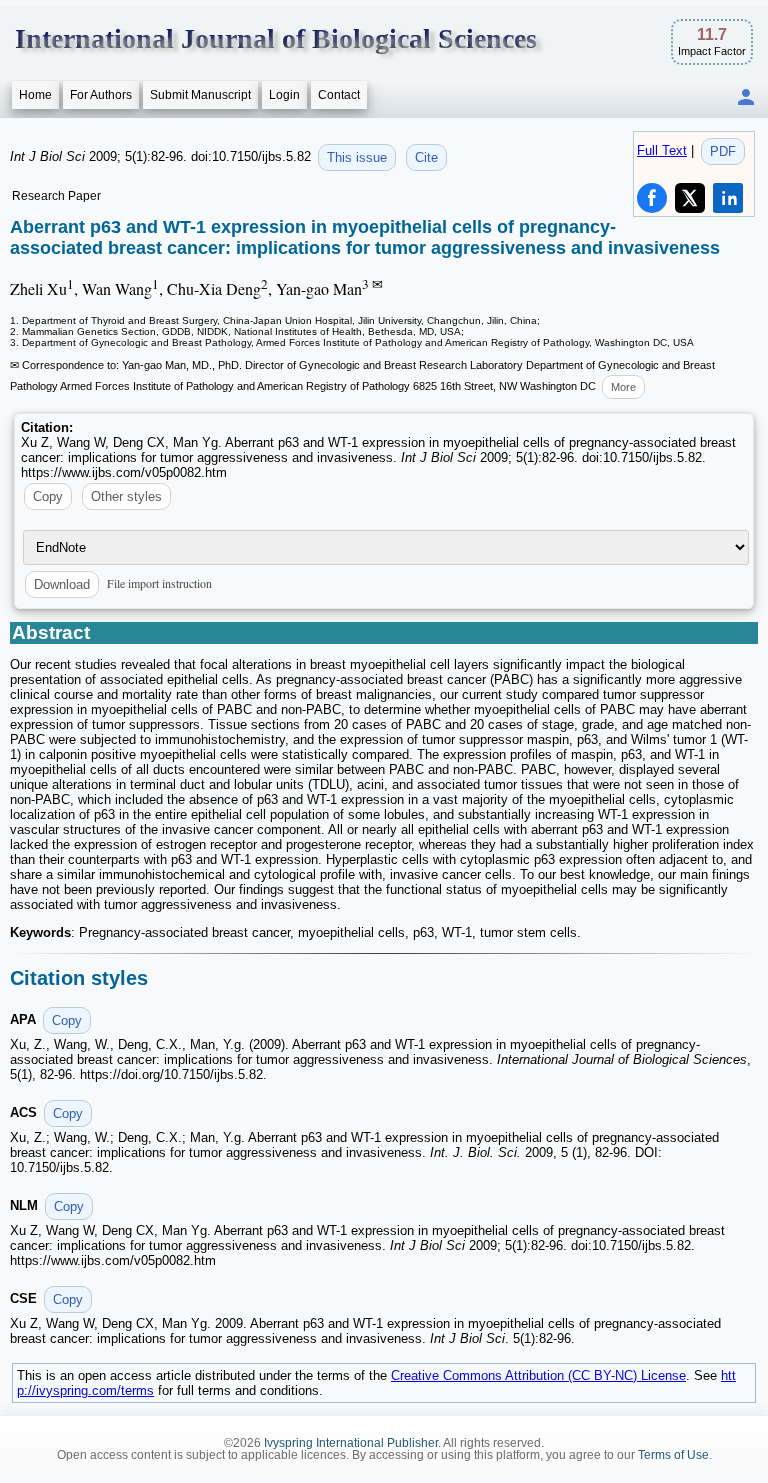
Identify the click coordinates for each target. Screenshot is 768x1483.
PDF (723, 151)
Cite (426, 157)
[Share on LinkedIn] (728, 198)
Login (284, 95)
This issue (357, 157)
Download (62, 584)
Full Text (662, 150)
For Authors (101, 95)
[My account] (746, 98)
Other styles (126, 496)
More (623, 387)
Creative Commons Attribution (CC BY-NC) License (538, 1375)
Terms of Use (673, 1455)
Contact (339, 95)
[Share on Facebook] (652, 198)
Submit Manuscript (200, 95)
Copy (48, 496)
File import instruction (159, 583)
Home (35, 95)
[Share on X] (690, 198)
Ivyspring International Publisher (351, 1443)
